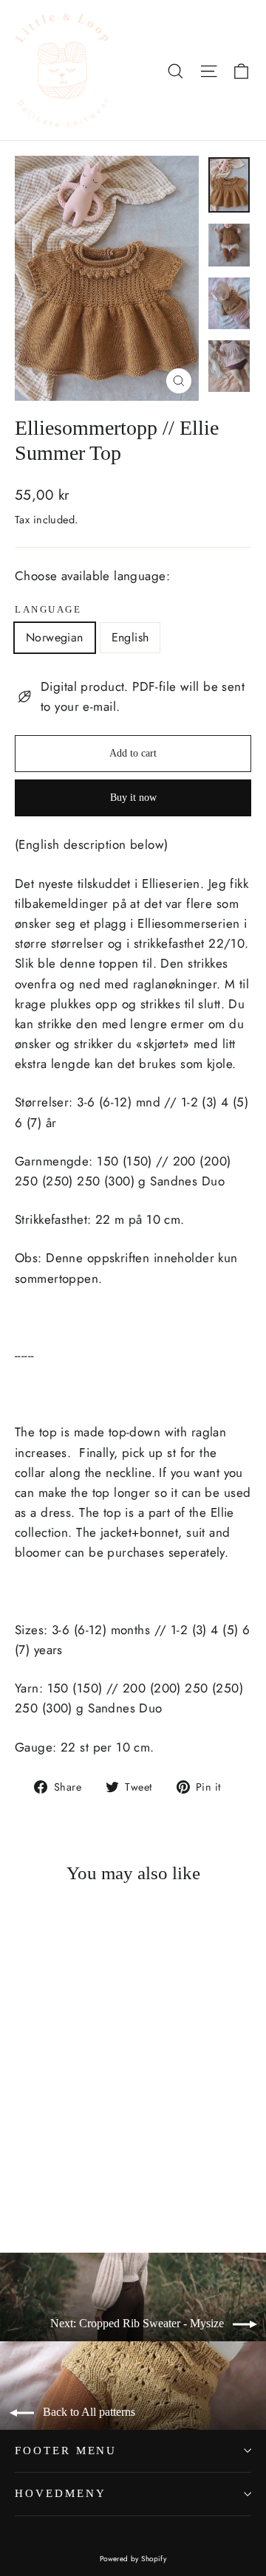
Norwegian (55, 637)
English (130, 637)
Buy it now (133, 798)
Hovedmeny (60, 2493)
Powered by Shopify (133, 2559)
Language (48, 610)
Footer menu (66, 2451)
